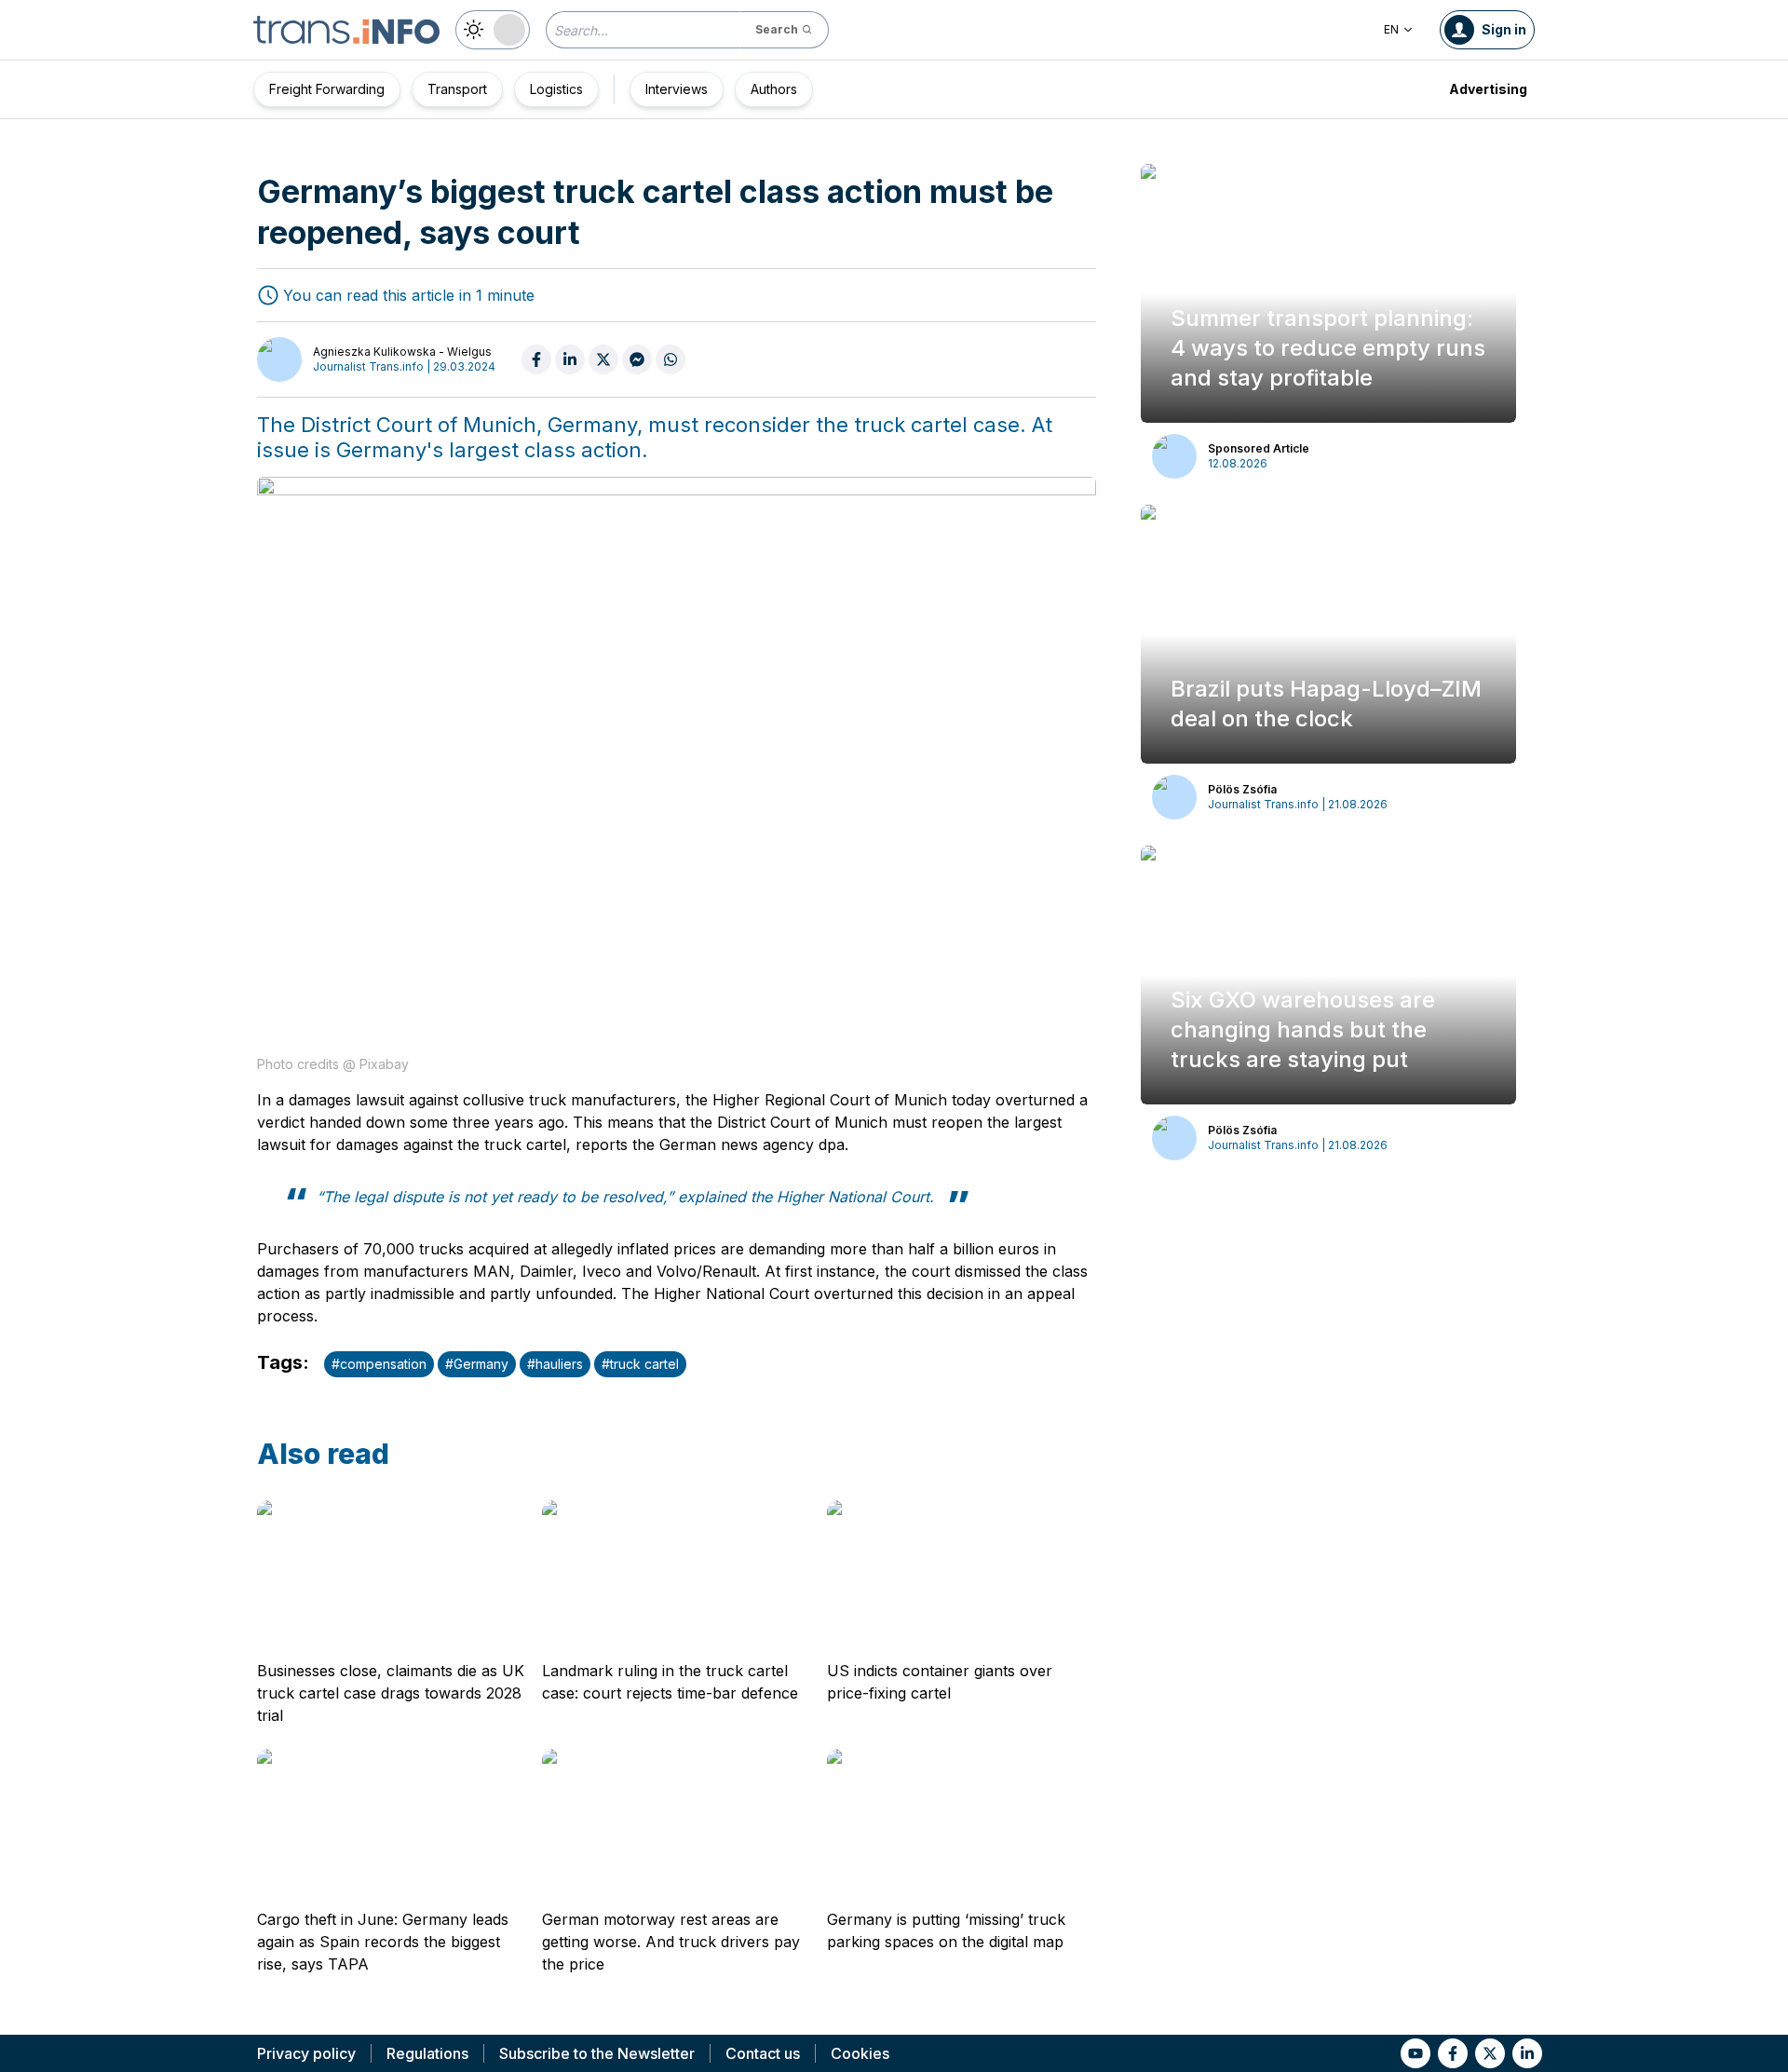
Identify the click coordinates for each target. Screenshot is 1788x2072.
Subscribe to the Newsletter (597, 2053)
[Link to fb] (1453, 2053)
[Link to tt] (1490, 2053)
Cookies (860, 2053)
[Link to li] (1527, 2053)
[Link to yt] (1415, 2053)
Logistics (556, 89)
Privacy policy (306, 2053)
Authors (774, 89)
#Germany (477, 1364)
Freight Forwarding (327, 89)
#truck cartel (640, 1364)
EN (1391, 29)
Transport (457, 89)
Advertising (1488, 89)
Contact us (763, 2053)
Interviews (677, 89)
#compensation (379, 1364)
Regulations (427, 2053)
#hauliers (555, 1364)
